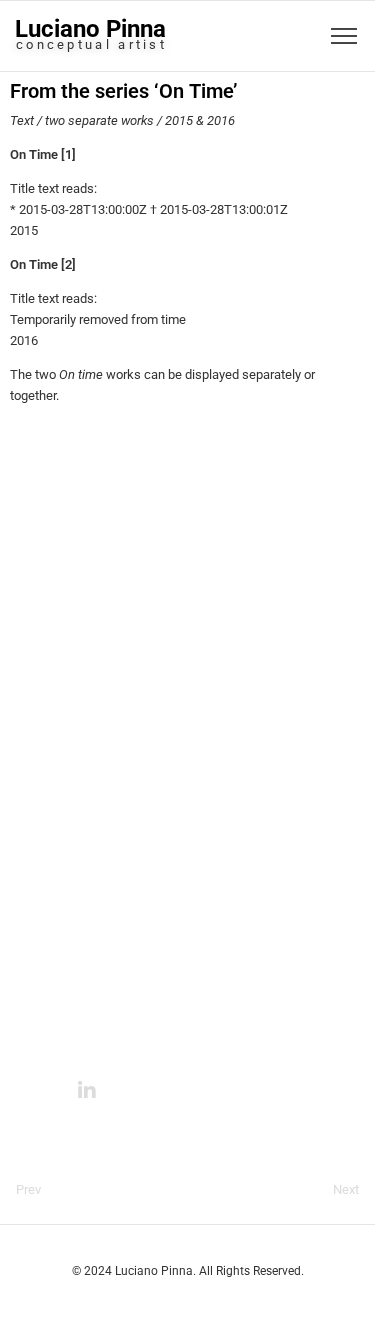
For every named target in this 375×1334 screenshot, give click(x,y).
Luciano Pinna (90, 29)
